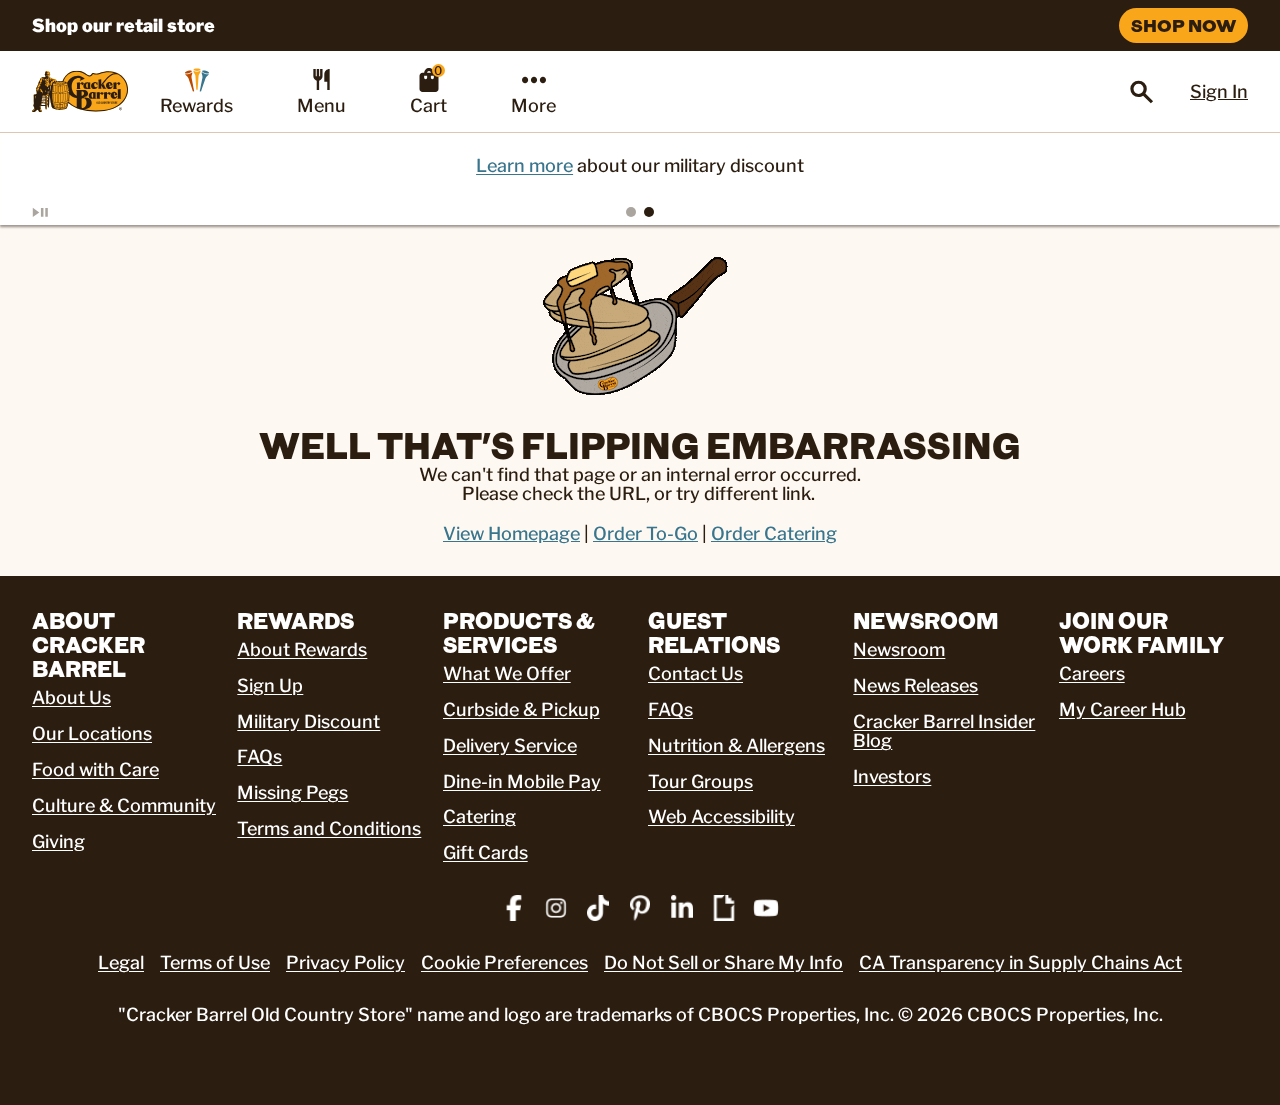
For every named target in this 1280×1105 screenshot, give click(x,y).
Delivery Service (510, 745)
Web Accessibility (721, 816)
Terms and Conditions (329, 828)
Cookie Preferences (504, 963)
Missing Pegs (292, 792)
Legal (121, 962)
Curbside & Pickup (521, 709)
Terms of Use (215, 962)
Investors (892, 776)
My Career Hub (1122, 709)
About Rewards (302, 649)
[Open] (1142, 92)
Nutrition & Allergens (736, 745)
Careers (1092, 673)
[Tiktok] (598, 908)
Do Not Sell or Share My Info (723, 962)
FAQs (259, 756)
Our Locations (92, 733)
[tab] (631, 212)
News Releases (915, 685)
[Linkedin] (682, 908)
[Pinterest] (640, 908)
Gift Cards (485, 852)
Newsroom (899, 649)
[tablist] (640, 212)
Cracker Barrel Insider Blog (944, 731)
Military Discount (308, 721)
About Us (71, 697)
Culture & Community (124, 805)
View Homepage (511, 533)
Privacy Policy (345, 962)
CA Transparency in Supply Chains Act (1020, 962)
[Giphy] (724, 908)
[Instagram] (556, 908)
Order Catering (774, 533)
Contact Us (695, 673)
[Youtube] (766, 908)
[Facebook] (514, 908)
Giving (58, 841)
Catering (479, 816)
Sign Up (270, 685)
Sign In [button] (1219, 91)
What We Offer (507, 673)
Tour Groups (700, 781)
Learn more (524, 165)
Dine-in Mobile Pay (522, 781)
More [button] (533, 105)
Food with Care (95, 769)
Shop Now (1183, 25)
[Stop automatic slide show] (64, 212)
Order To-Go (645, 533)
